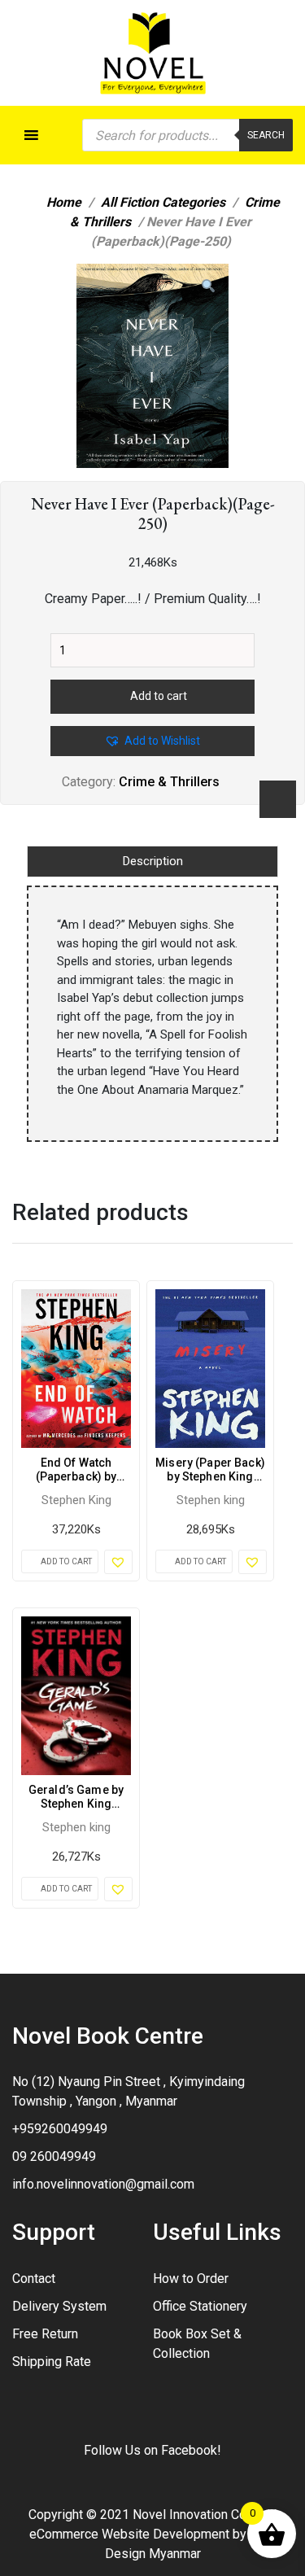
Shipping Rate (52, 2362)
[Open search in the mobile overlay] (187, 135)
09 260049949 (54, 2156)
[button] (208, 286)
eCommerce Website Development (129, 2534)
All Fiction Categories (163, 202)
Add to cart (159, 696)
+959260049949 (60, 2129)
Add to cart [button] (66, 1561)
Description (153, 861)
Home (64, 202)
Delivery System (59, 2306)
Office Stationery (200, 2306)
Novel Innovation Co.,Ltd (201, 2515)
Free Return (45, 2334)
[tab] (152, 862)
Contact (34, 2279)
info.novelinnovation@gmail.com (103, 2184)
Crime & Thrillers (169, 782)
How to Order (191, 2279)
